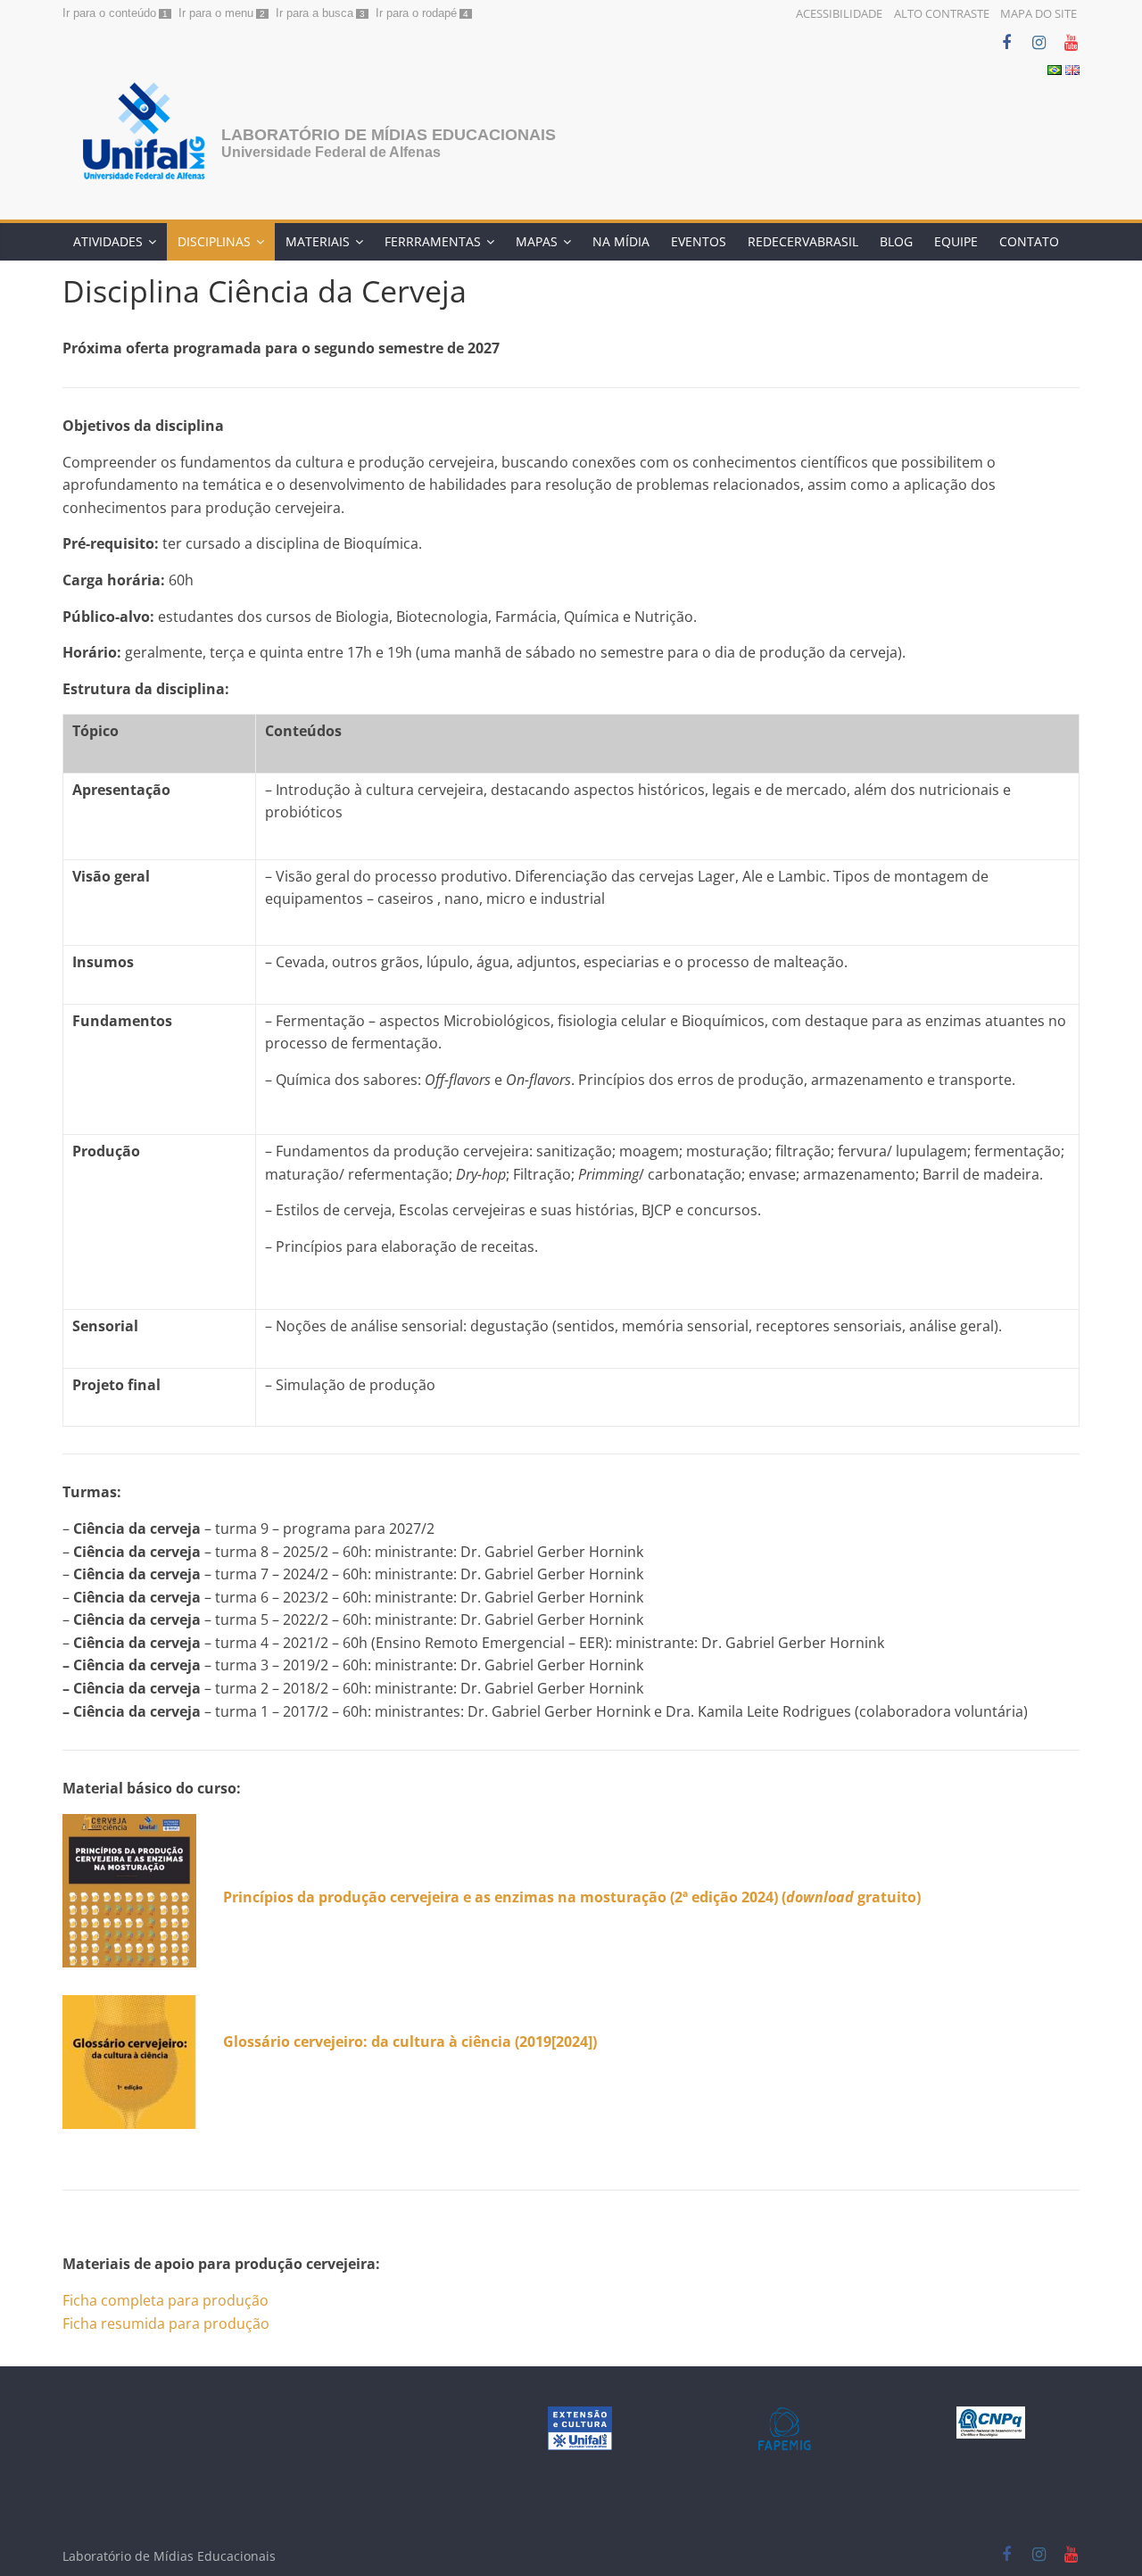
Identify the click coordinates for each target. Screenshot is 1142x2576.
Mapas (537, 241)
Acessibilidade (839, 13)
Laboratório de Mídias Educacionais (389, 135)
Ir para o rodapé (416, 13)
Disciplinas (214, 241)
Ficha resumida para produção (166, 2323)
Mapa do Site (1039, 13)
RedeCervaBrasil (803, 241)
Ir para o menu (216, 13)
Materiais (318, 241)
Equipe (956, 241)
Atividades (108, 241)
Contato (1029, 241)
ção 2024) (745, 1897)
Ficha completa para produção (166, 2300)
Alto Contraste (942, 13)
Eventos (699, 241)
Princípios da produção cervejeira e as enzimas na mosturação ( (449, 1897)
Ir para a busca (314, 13)
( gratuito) (849, 1897)
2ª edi (694, 1897)
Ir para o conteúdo (109, 13)
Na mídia (621, 241)
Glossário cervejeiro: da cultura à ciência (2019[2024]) (410, 2042)
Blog (896, 241)
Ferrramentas (433, 241)
